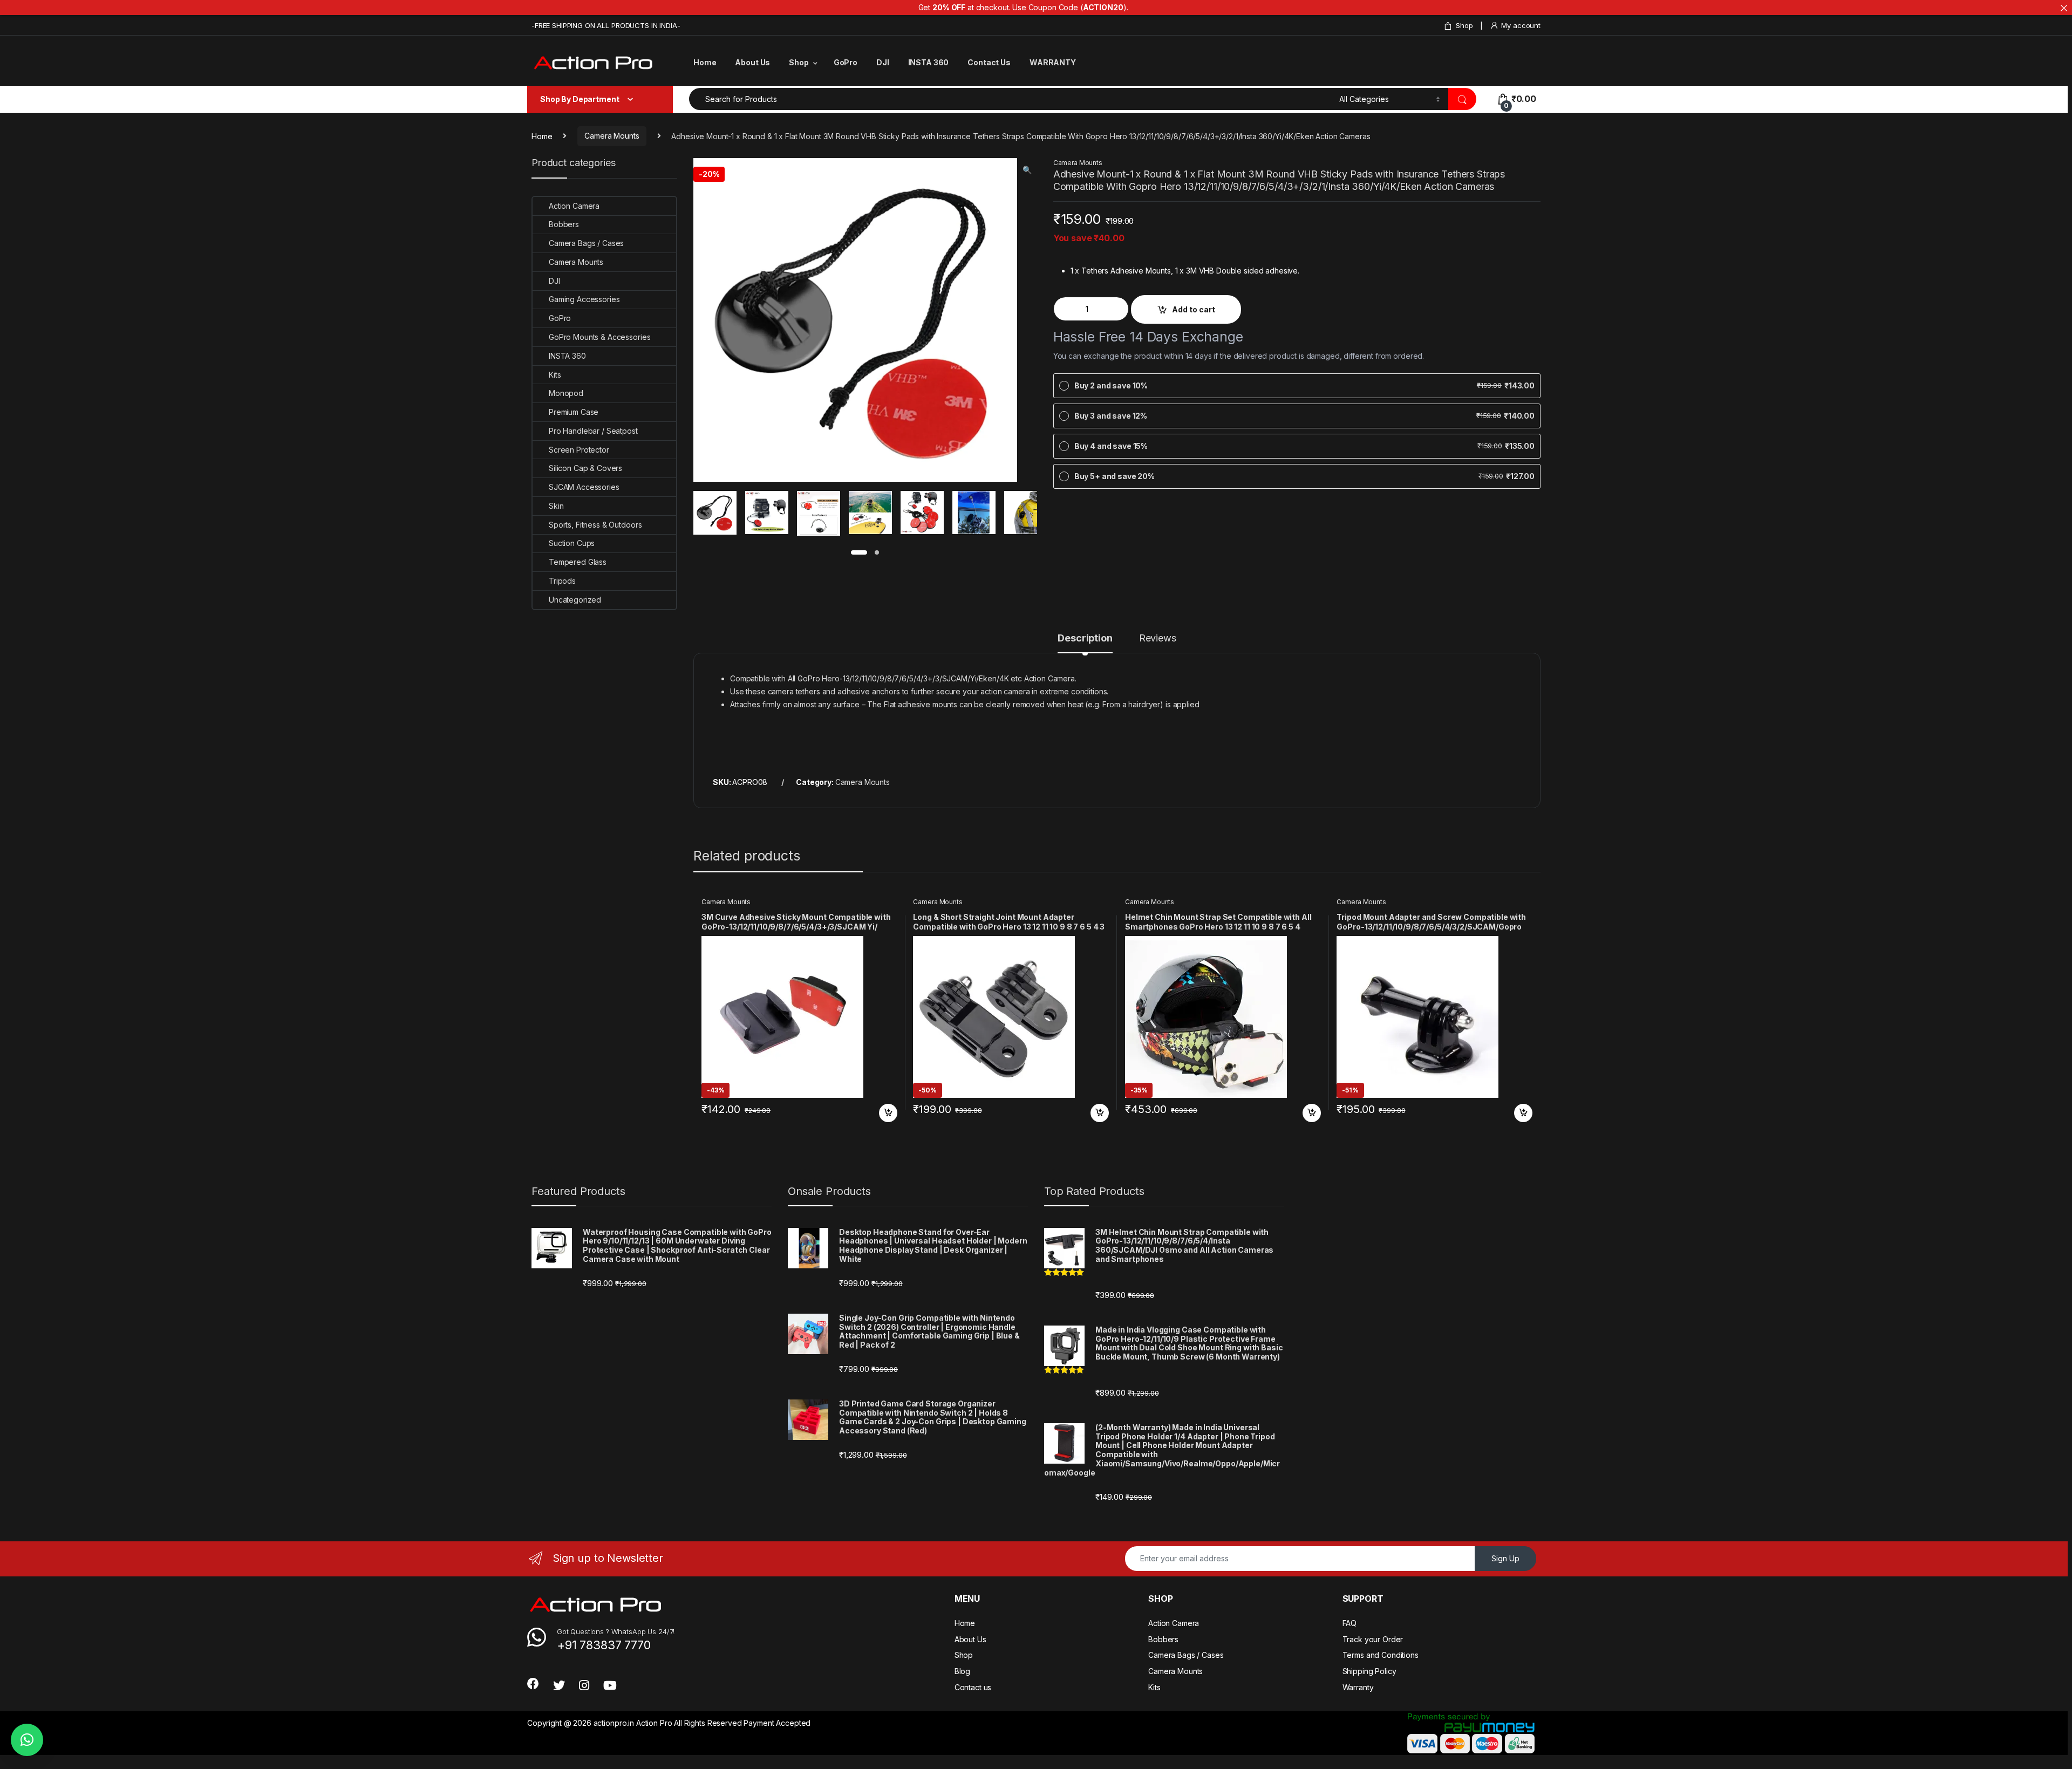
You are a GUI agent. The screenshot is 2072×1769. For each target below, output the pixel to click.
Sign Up (1505, 1558)
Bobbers (564, 224)
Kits (555, 375)
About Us (752, 62)
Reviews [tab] (1158, 638)
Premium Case (574, 412)
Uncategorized (575, 600)
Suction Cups (572, 543)
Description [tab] (1085, 638)
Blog (962, 1671)
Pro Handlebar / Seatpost (593, 431)
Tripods (562, 581)
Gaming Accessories (584, 299)
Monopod (566, 393)
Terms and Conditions (1381, 1655)
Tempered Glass (578, 562)
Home (705, 62)
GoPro (846, 62)
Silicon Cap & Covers (585, 468)
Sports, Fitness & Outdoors (595, 525)
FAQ (1350, 1623)
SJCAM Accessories (584, 487)
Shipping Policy (1369, 1671)
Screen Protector (579, 450)
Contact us (973, 1687)
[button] (1027, 170)
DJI (883, 62)
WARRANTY (1053, 62)
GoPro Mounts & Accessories (599, 337)
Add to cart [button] (888, 1113)
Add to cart (1194, 309)
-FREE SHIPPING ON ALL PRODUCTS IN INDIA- (606, 25)
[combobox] (1011, 99)
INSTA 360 (929, 62)
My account (1521, 25)
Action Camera (574, 206)
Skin (556, 506)
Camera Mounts (612, 136)
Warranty (1358, 1687)
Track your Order (1373, 1639)
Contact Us (989, 62)
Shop (1464, 25)
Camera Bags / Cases (586, 243)
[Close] (2064, 8)
